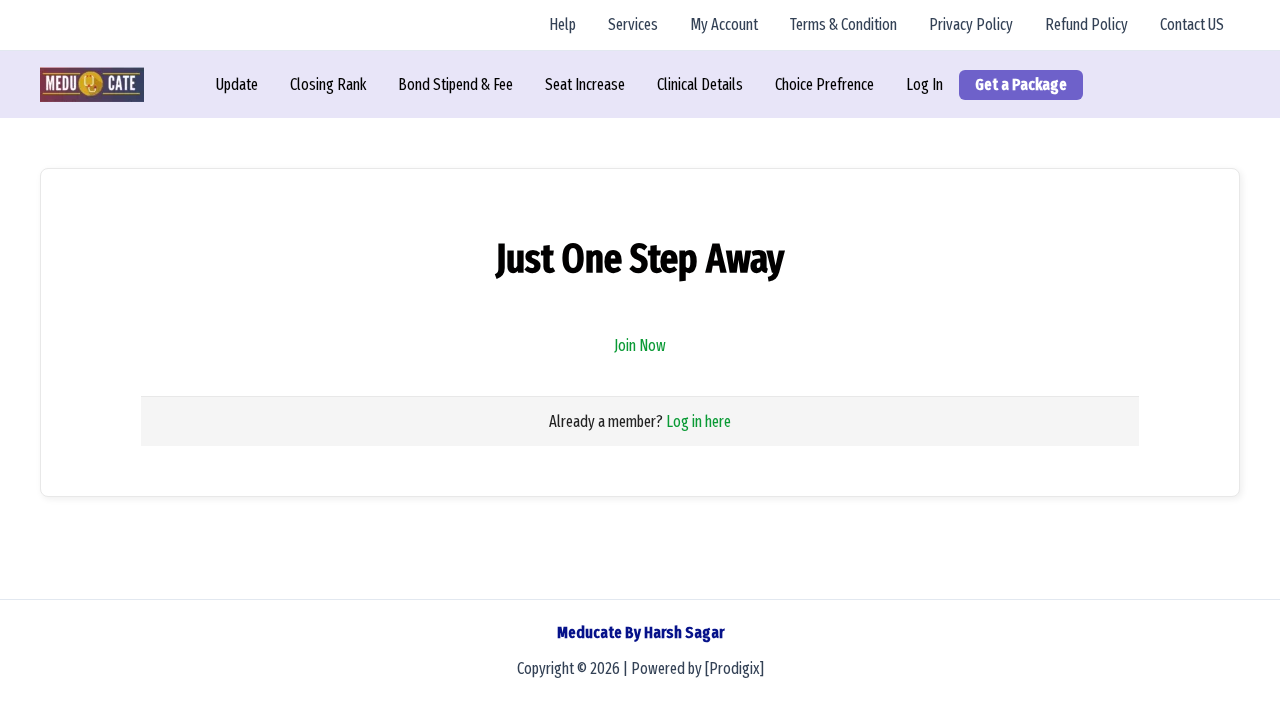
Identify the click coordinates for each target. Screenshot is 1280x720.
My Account (724, 24)
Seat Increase (585, 84)
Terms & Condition (843, 24)
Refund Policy (1086, 24)
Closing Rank (328, 84)
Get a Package (1021, 84)
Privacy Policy (971, 24)
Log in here (698, 421)
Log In (924, 84)
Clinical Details (700, 84)
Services (633, 24)
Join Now (640, 345)
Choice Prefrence (824, 84)
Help (562, 24)
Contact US (1192, 24)
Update (237, 84)
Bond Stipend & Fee (455, 84)
